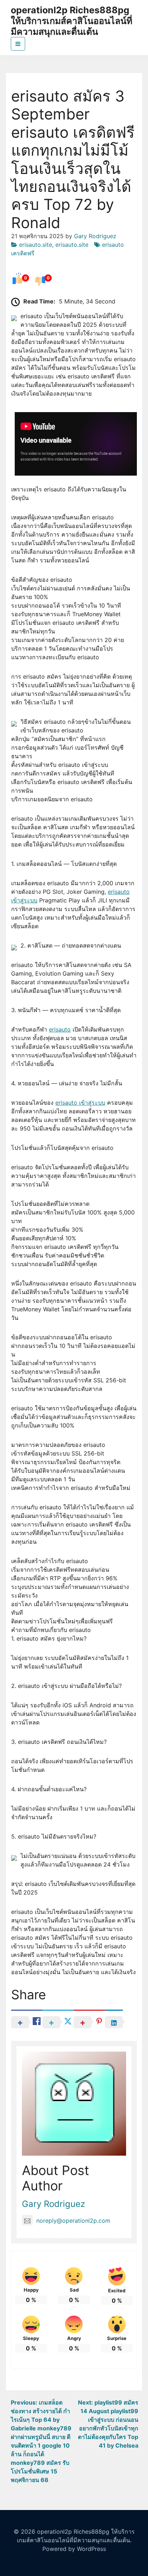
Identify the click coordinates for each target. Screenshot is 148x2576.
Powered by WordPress (74, 2549)
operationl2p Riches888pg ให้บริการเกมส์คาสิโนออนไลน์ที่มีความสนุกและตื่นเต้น (71, 21)
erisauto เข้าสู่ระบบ (80, 1103)
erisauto (60, 1029)
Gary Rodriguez (95, 236)
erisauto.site (36, 245)
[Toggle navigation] (18, 44)
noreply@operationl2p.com (73, 2221)
